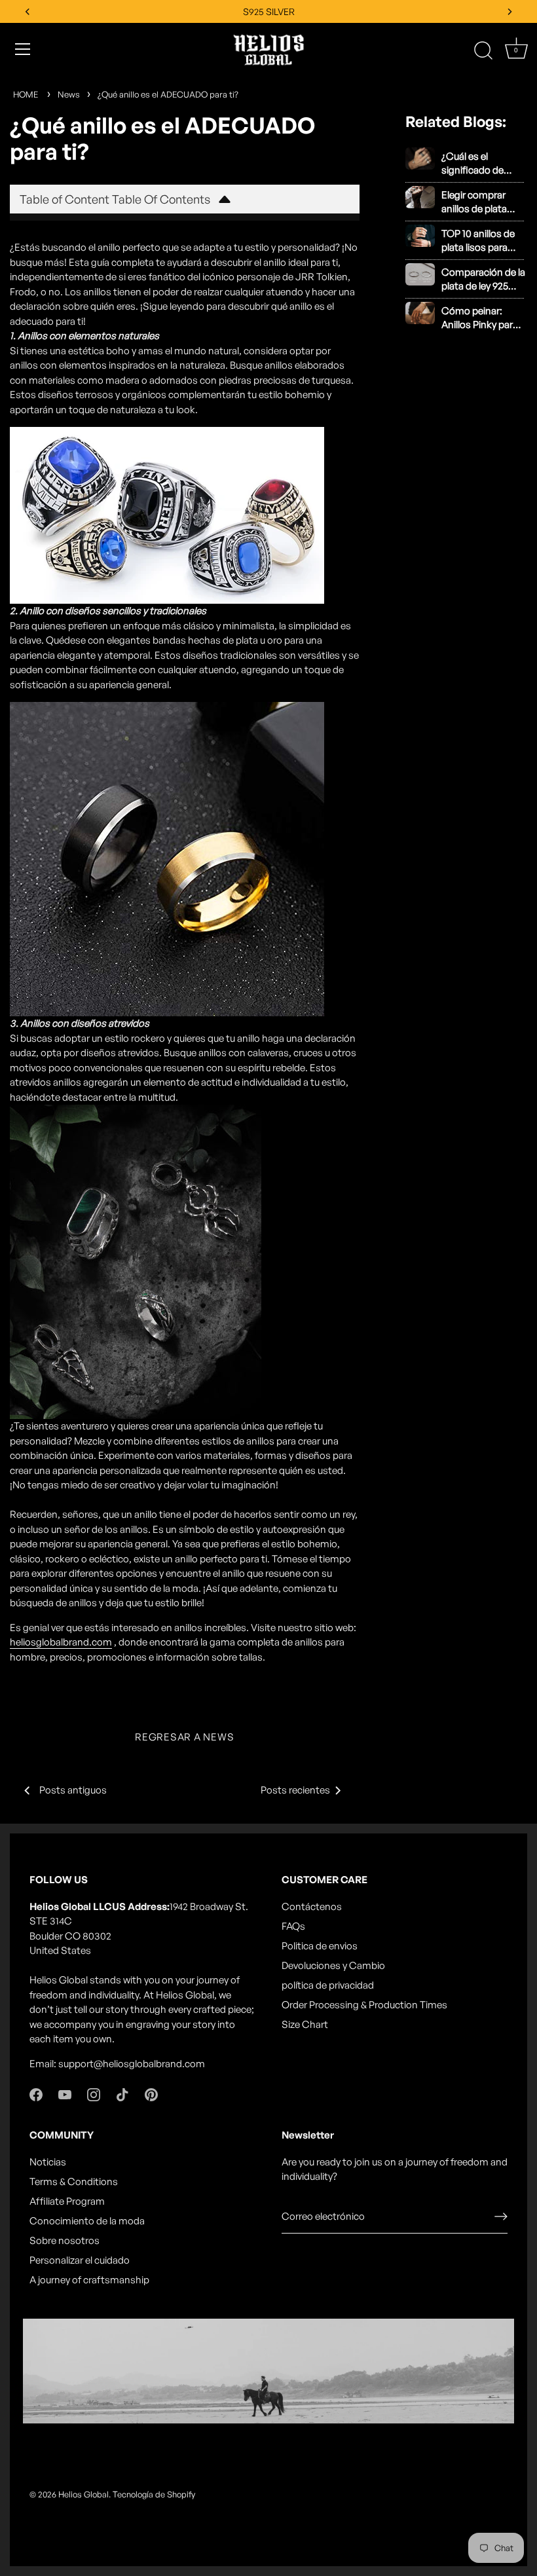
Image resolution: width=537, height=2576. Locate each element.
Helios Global (83, 2494)
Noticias (48, 2162)
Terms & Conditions (74, 2181)
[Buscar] (483, 51)
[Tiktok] (122, 2094)
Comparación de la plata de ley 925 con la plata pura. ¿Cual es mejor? (483, 279)
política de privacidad (328, 1985)
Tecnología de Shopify (154, 2494)
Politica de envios (320, 1946)
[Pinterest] (151, 2094)
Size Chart (305, 2024)
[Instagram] (94, 2094)
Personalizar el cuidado (80, 2260)
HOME (26, 94)
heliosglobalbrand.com (61, 1642)
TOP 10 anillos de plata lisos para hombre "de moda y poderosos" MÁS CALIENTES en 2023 (483, 241)
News (69, 94)
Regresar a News (184, 1737)
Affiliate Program (67, 2201)
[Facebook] (36, 2094)
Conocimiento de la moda (87, 2221)
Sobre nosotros (65, 2240)
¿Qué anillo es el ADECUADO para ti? (168, 94)
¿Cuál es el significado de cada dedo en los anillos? (479, 163)
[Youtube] (65, 2094)
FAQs (293, 1926)
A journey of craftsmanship (89, 2280)
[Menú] (23, 49)
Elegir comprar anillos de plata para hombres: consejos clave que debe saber (483, 202)
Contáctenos (312, 1906)
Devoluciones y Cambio (333, 1965)
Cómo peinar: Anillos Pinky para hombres (480, 318)
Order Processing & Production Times (364, 2005)
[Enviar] (501, 2217)
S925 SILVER (269, 11)
